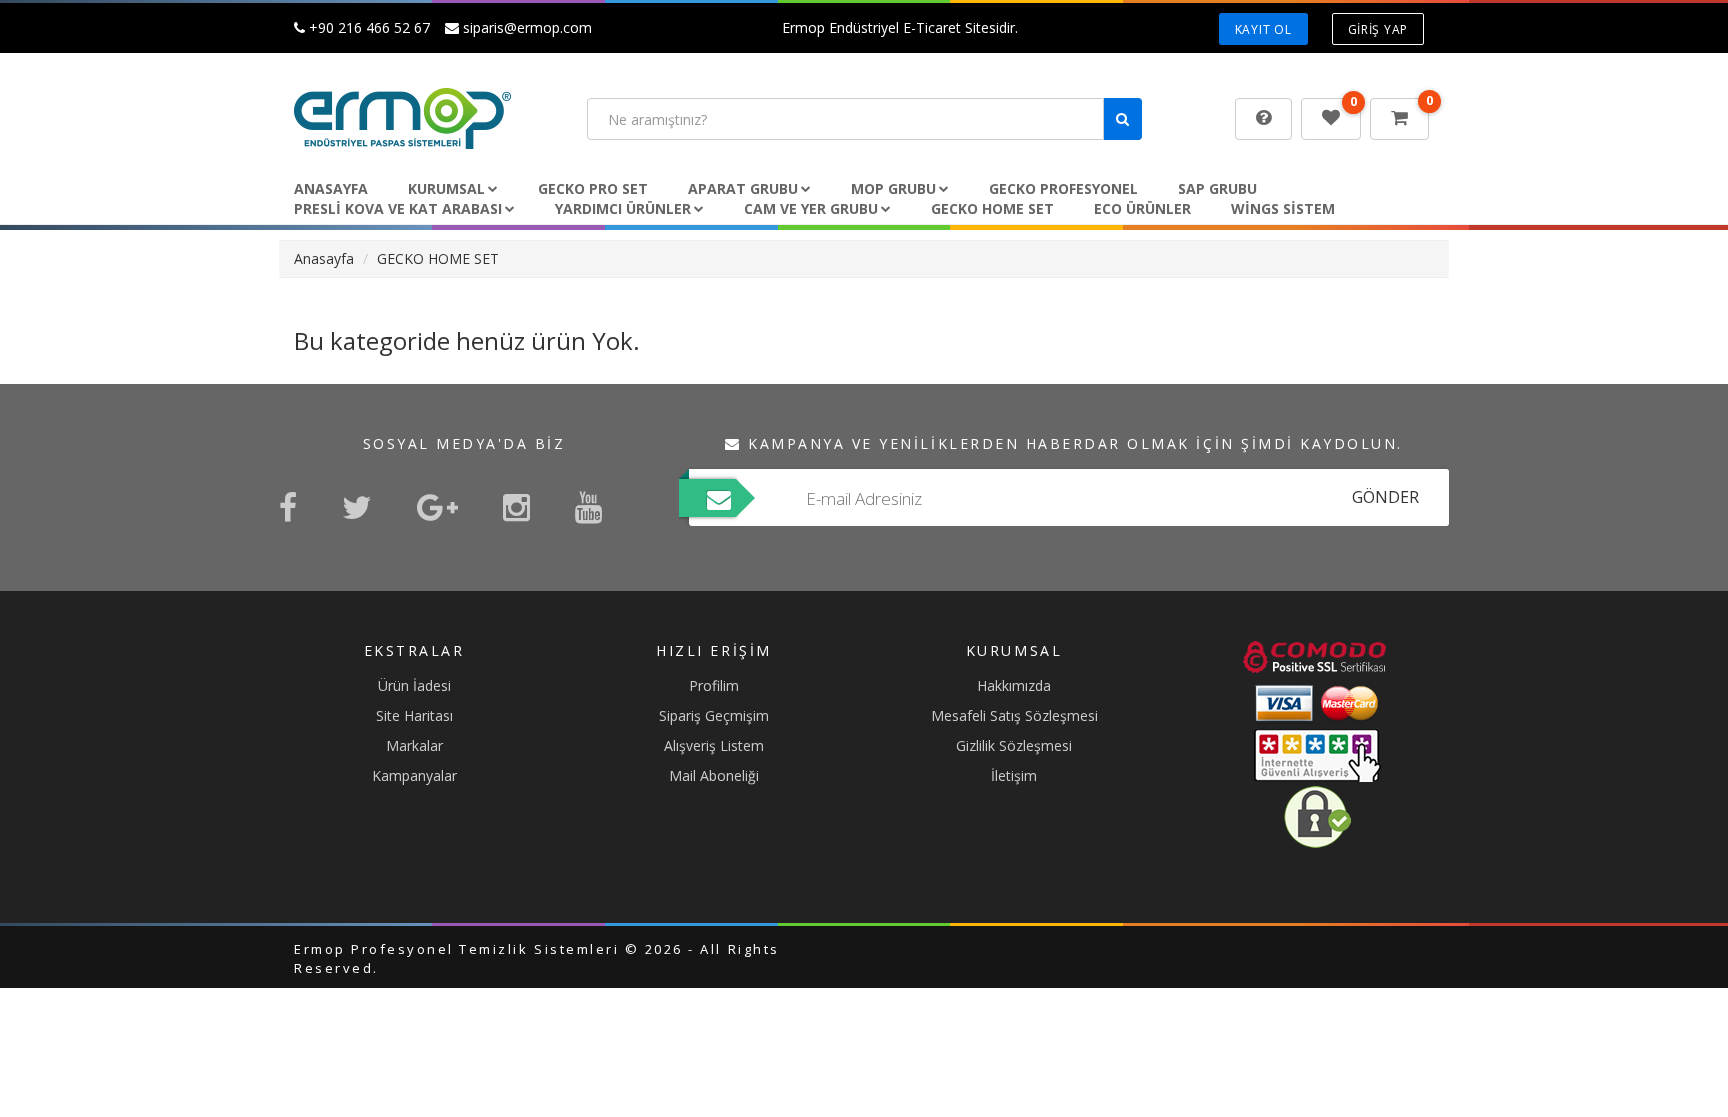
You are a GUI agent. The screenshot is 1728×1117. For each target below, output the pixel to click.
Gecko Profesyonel (1063, 188)
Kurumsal (446, 188)
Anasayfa (331, 188)
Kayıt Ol (1263, 29)
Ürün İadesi (414, 685)
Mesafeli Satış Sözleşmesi (1014, 715)
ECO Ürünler (1142, 208)
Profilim (714, 685)
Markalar (414, 745)
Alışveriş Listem (714, 745)
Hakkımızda (1014, 685)
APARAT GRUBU (743, 188)
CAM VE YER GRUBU (811, 208)
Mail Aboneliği (714, 775)
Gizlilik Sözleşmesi (1014, 745)
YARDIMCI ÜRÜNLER (623, 208)
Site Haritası (414, 715)
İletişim (1014, 775)
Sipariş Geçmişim (714, 715)
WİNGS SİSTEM (1283, 208)
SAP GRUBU (1217, 188)
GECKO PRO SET (593, 188)
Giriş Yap (1378, 29)
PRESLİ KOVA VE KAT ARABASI (398, 208)
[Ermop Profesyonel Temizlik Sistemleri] (425, 118)
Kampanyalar (414, 775)
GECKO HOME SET (992, 208)
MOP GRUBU (893, 188)
